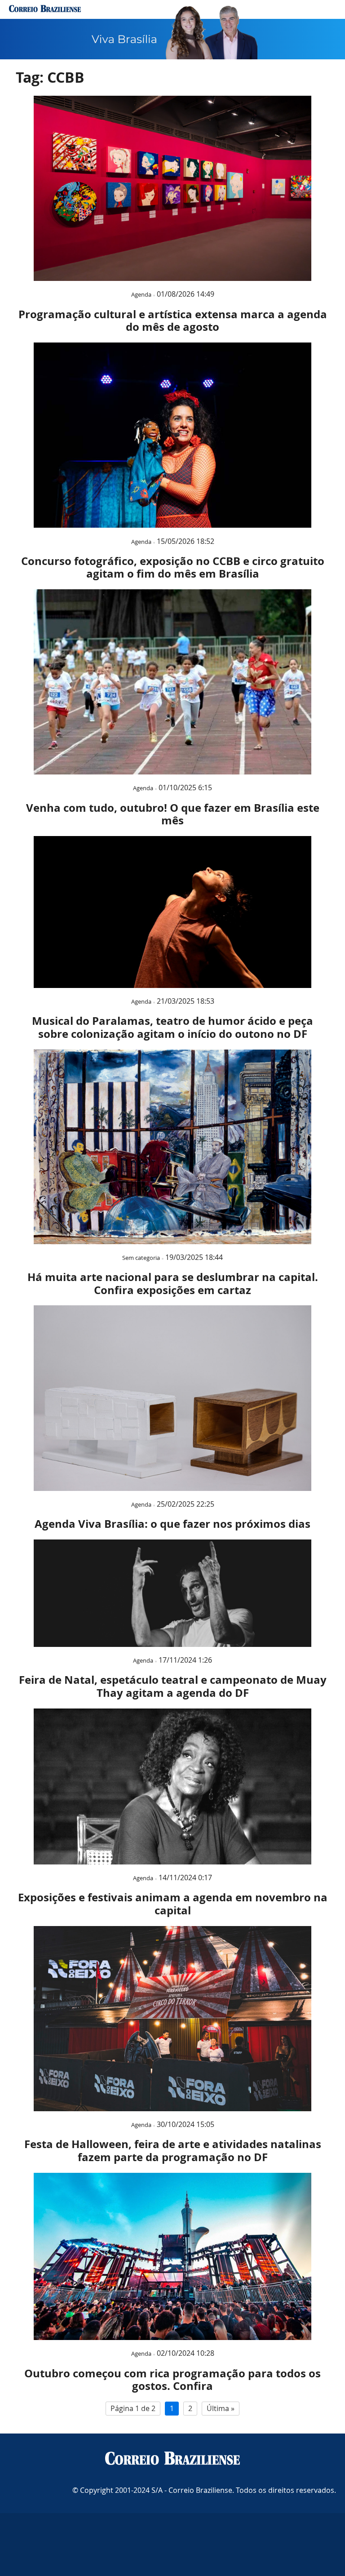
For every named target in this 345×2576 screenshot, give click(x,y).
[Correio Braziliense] (172, 2459)
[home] (45, 9)
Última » (221, 2408)
